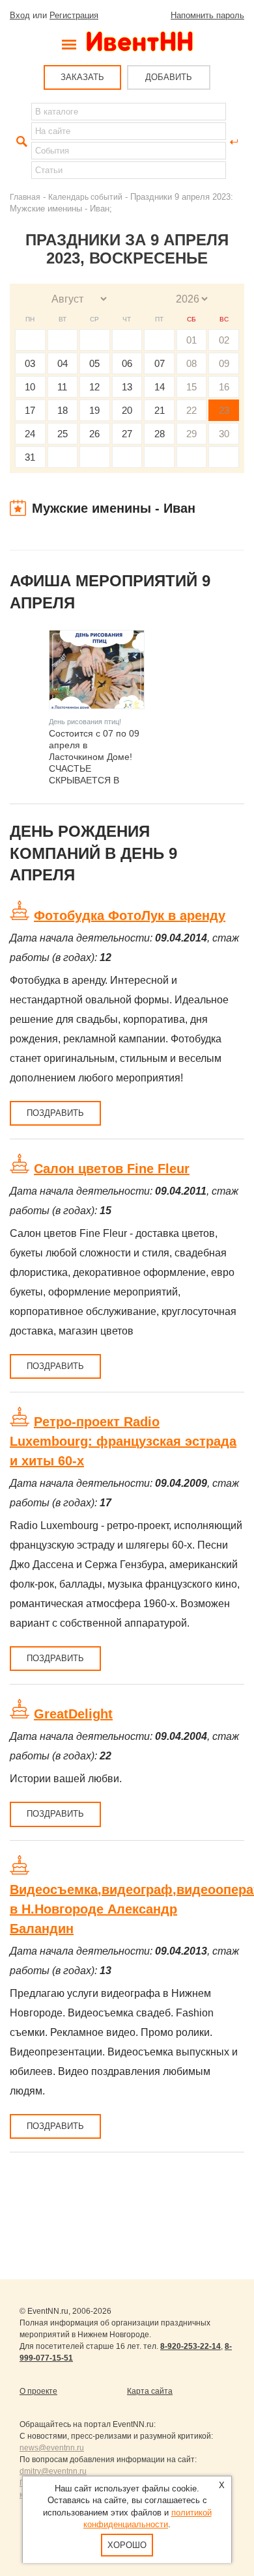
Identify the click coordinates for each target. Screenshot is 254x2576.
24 (30, 434)
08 (191, 363)
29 (191, 434)
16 (224, 387)
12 (94, 387)
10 (30, 387)
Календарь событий (85, 197)
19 (94, 410)
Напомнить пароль (207, 15)
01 (191, 340)
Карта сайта (150, 2391)
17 (30, 410)
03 (30, 363)
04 (63, 363)
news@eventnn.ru (52, 2448)
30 (224, 434)
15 (191, 387)
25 (63, 434)
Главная (25, 197)
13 (127, 387)
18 (63, 410)
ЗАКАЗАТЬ (82, 77)
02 (224, 340)
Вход (20, 15)
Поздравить (55, 1113)
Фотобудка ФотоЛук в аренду (130, 915)
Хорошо (127, 2545)
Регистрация (74, 15)
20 (127, 410)
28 (160, 434)
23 (224, 410)
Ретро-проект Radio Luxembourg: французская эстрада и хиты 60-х (123, 1441)
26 (94, 434)
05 (94, 363)
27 (127, 434)
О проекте (38, 2391)
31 (30, 457)
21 (160, 410)
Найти (20, 142)
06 (127, 363)
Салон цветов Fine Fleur (112, 1169)
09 (224, 363)
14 (160, 387)
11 (62, 387)
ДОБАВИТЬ (169, 77)
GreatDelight (73, 1714)
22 (191, 410)
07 (160, 363)
